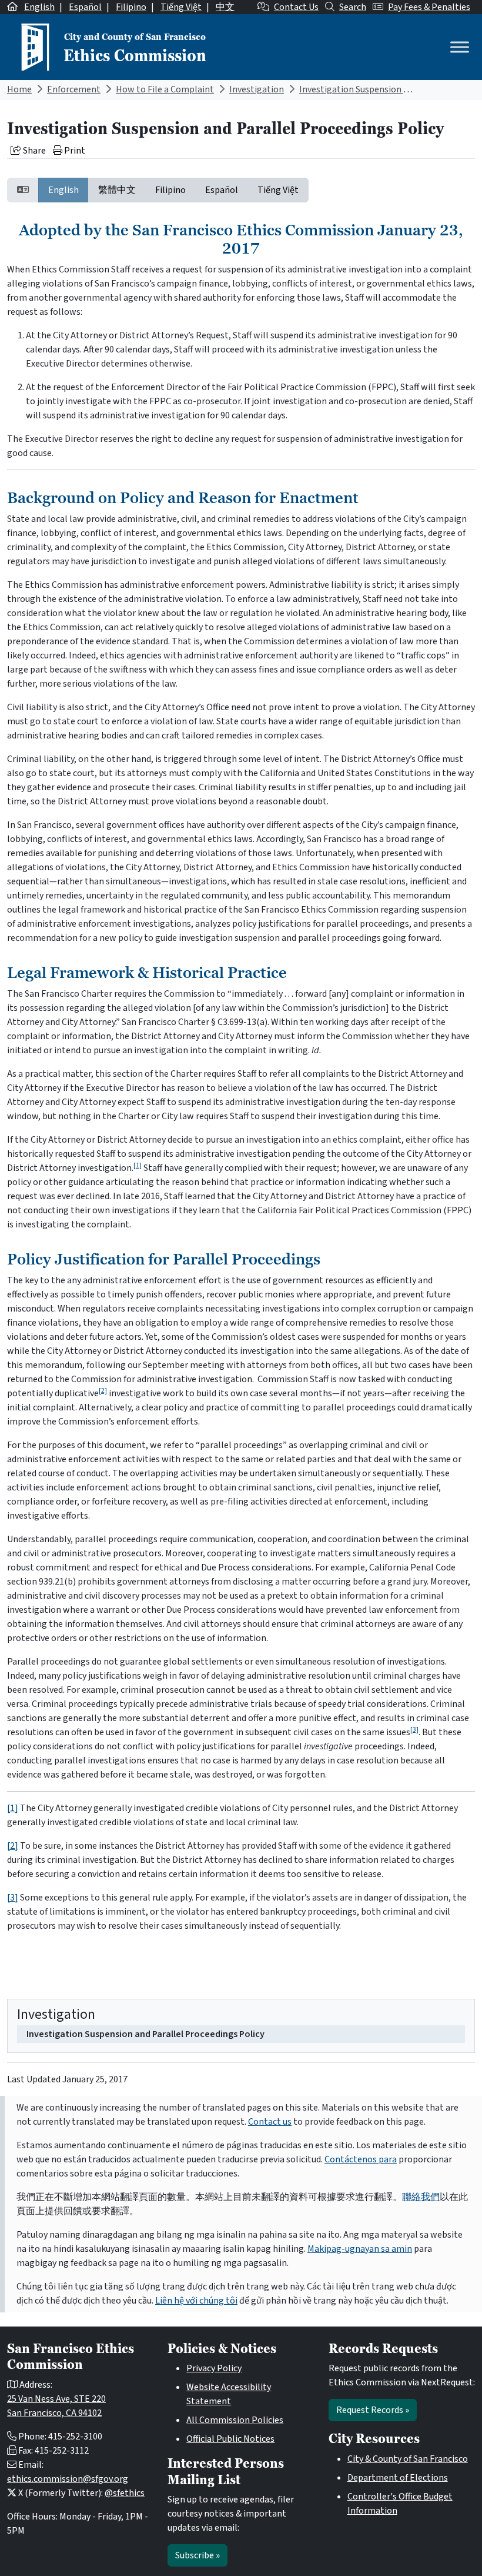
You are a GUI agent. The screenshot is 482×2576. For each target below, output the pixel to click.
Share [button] (34, 151)
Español (85, 7)
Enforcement (74, 89)
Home (19, 89)
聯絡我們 (421, 2197)
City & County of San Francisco (408, 2459)
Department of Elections (398, 2478)
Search (353, 7)
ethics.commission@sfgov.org (68, 2479)
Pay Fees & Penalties (429, 7)
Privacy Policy (214, 2368)
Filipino (131, 7)
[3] (414, 1730)
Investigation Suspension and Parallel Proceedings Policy (145, 2034)
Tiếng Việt (181, 7)
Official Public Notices (230, 2439)
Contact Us (296, 7)
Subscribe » (198, 2555)
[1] (138, 1165)
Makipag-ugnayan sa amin (360, 2249)
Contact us (270, 2122)
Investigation (257, 89)
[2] (103, 1391)
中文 (225, 7)
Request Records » (373, 2410)
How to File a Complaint (165, 89)
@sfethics (125, 2493)
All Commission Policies (235, 2420)
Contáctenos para (361, 2159)
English (39, 7)
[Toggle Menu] (460, 47)
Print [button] (74, 151)
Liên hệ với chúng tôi (196, 2301)
